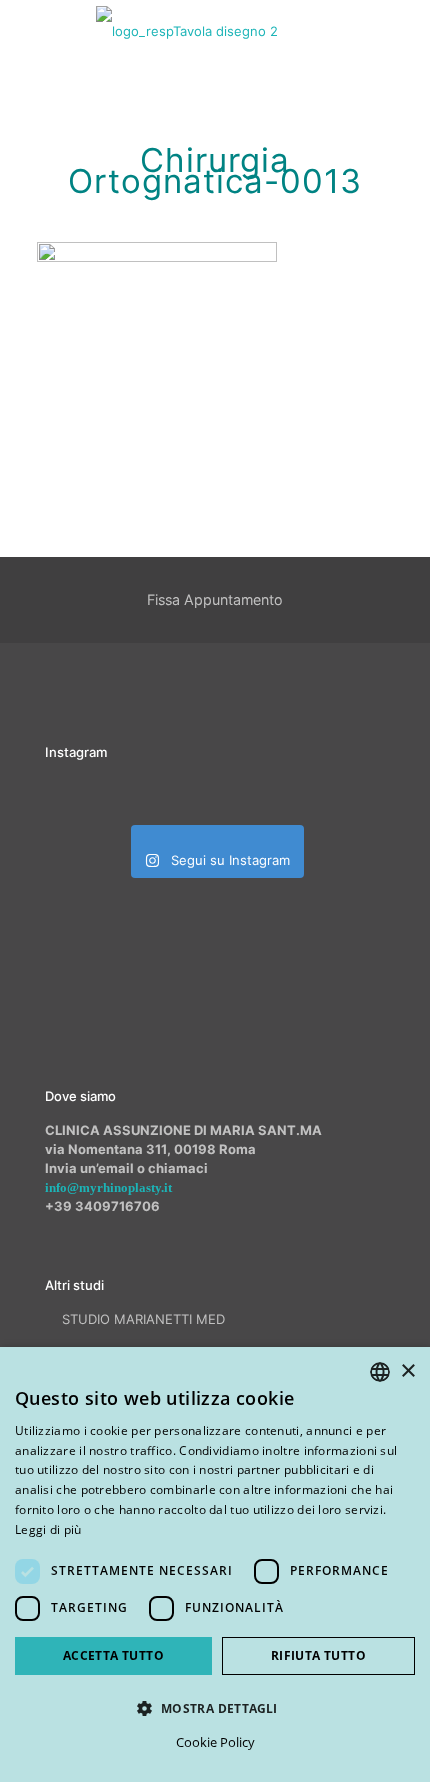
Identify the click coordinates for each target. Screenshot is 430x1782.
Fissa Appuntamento (215, 599)
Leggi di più (48, 1529)
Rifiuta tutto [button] (318, 1655)
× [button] (407, 1371)
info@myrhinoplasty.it (108, 1187)
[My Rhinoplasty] (187, 30)
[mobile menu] (403, 30)
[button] (215, 1708)
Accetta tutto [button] (113, 1655)
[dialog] (215, 1564)
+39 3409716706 (102, 1206)
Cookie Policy (215, 1742)
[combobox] (380, 1372)
